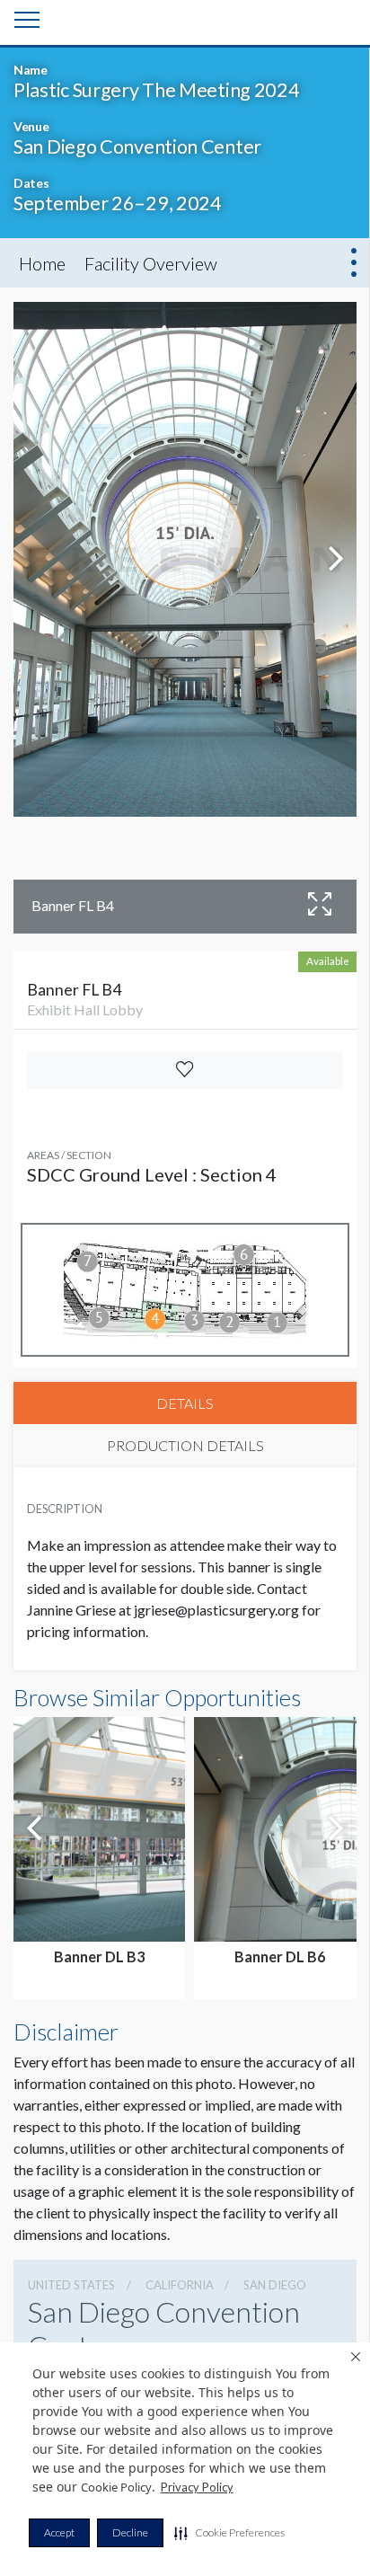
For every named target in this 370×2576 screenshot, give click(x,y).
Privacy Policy (197, 2487)
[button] (229, 2533)
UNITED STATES (71, 2285)
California (180, 2285)
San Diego (275, 2285)
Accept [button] (59, 2532)
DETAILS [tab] (185, 1403)
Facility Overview (151, 263)
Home (42, 263)
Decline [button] (130, 2532)
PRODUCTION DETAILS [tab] (185, 1445)
